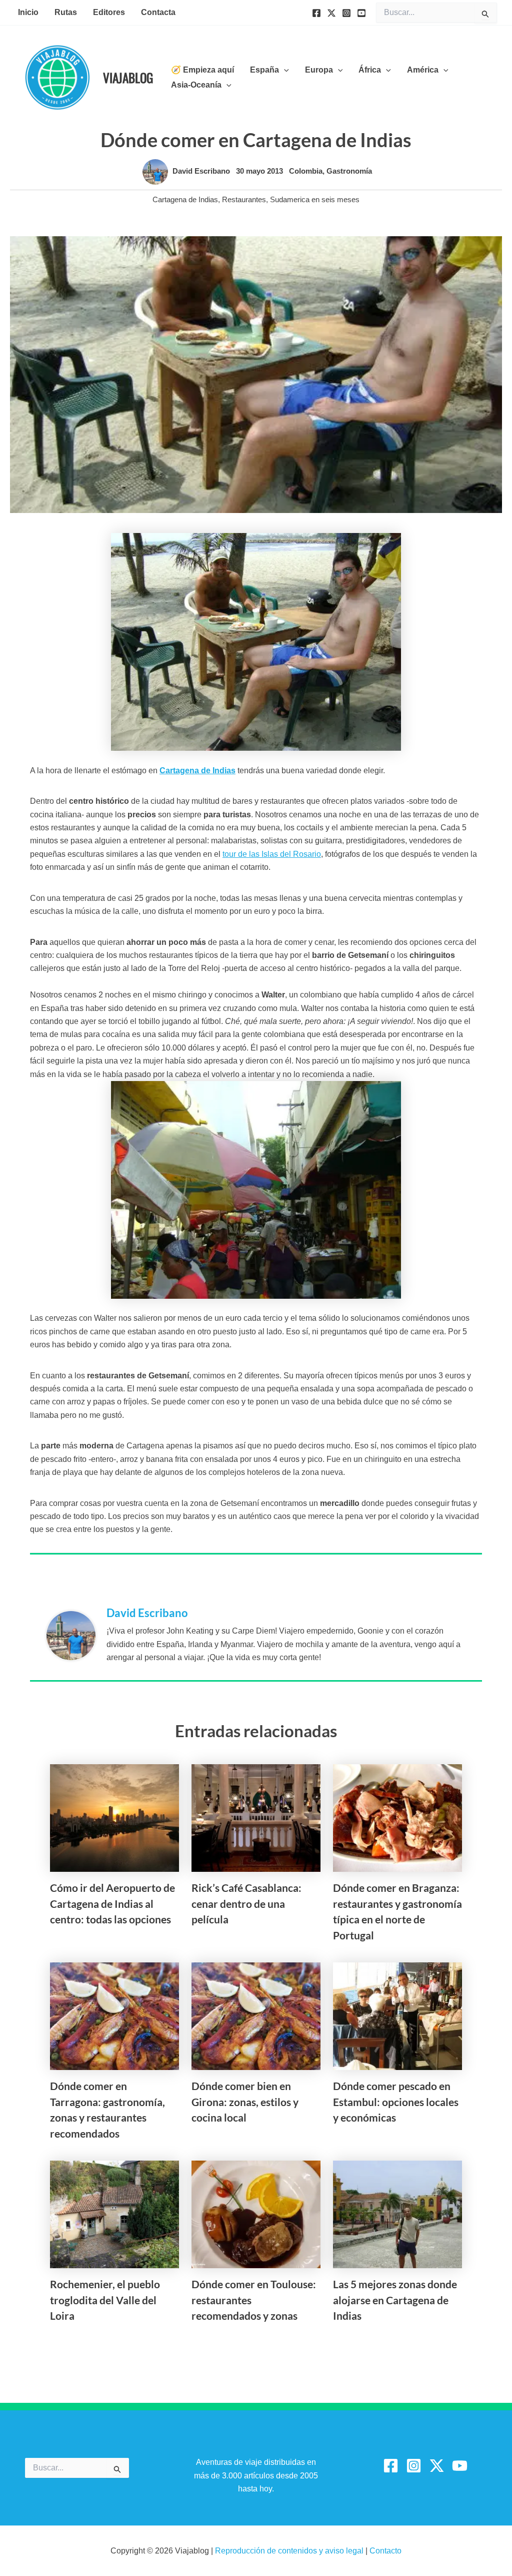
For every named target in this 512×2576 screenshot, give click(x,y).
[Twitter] (331, 13)
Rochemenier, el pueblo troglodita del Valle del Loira (105, 2300)
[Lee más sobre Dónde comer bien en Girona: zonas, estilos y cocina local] (256, 2016)
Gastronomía (349, 171)
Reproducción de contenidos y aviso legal (290, 2551)
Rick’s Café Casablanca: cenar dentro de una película (246, 1903)
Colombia (306, 171)
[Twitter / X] (437, 2466)
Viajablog (128, 77)
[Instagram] (346, 13)
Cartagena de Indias (185, 199)
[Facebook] (316, 13)
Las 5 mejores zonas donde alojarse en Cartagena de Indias (395, 2300)
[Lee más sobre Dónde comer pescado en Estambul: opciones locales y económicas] (397, 2016)
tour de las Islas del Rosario (272, 854)
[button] (284, 70)
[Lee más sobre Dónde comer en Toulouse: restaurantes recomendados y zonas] (256, 2214)
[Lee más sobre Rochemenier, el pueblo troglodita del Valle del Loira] (114, 2214)
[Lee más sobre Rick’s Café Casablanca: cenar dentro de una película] (256, 1818)
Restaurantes (244, 199)
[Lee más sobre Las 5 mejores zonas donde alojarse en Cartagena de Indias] (397, 2214)
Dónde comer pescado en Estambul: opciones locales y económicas (396, 2102)
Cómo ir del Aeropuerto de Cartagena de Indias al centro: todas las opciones (112, 1903)
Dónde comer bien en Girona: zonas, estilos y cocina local (245, 2102)
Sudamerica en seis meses (315, 199)
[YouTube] (361, 13)
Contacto (385, 2551)
